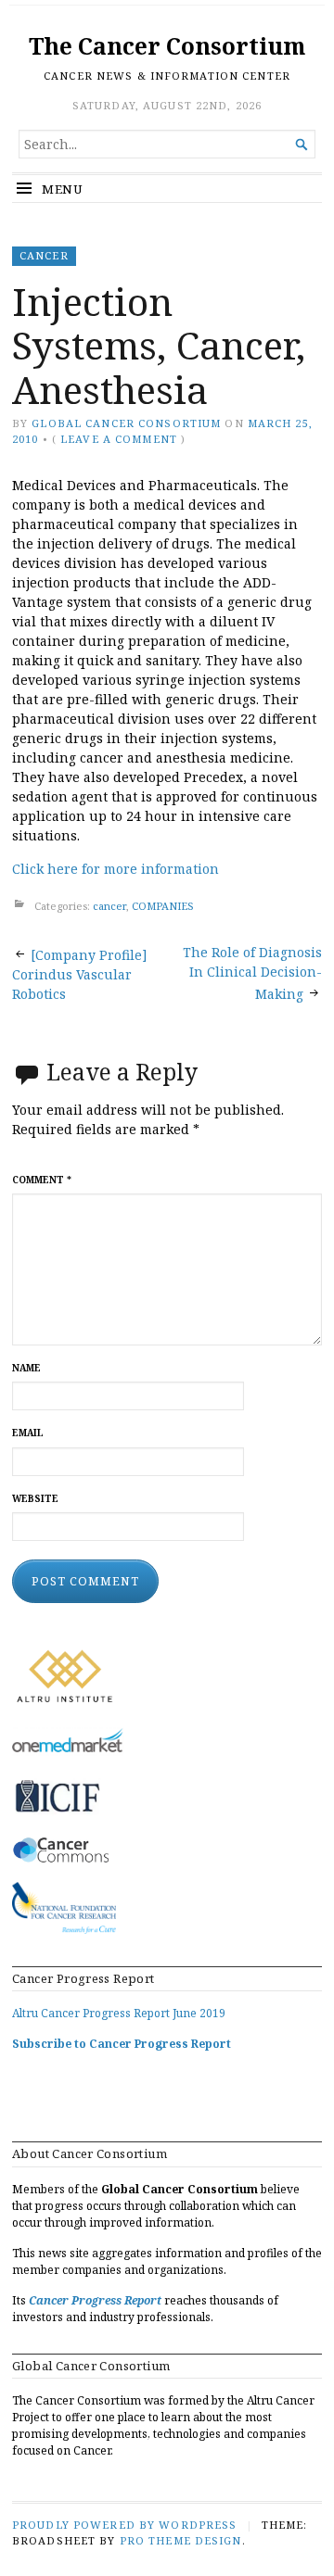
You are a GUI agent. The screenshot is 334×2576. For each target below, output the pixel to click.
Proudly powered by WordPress (124, 2525)
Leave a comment (119, 439)
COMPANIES (163, 906)
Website (35, 1499)
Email (28, 1433)
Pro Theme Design (181, 2540)
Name (26, 1368)
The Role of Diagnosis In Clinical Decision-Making (252, 973)
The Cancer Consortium (167, 46)
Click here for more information (116, 869)
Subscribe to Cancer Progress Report (122, 2044)
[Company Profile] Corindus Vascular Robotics (80, 974)
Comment (42, 1180)
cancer (44, 255)
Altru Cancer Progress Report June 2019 (119, 2013)
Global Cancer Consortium (126, 423)
